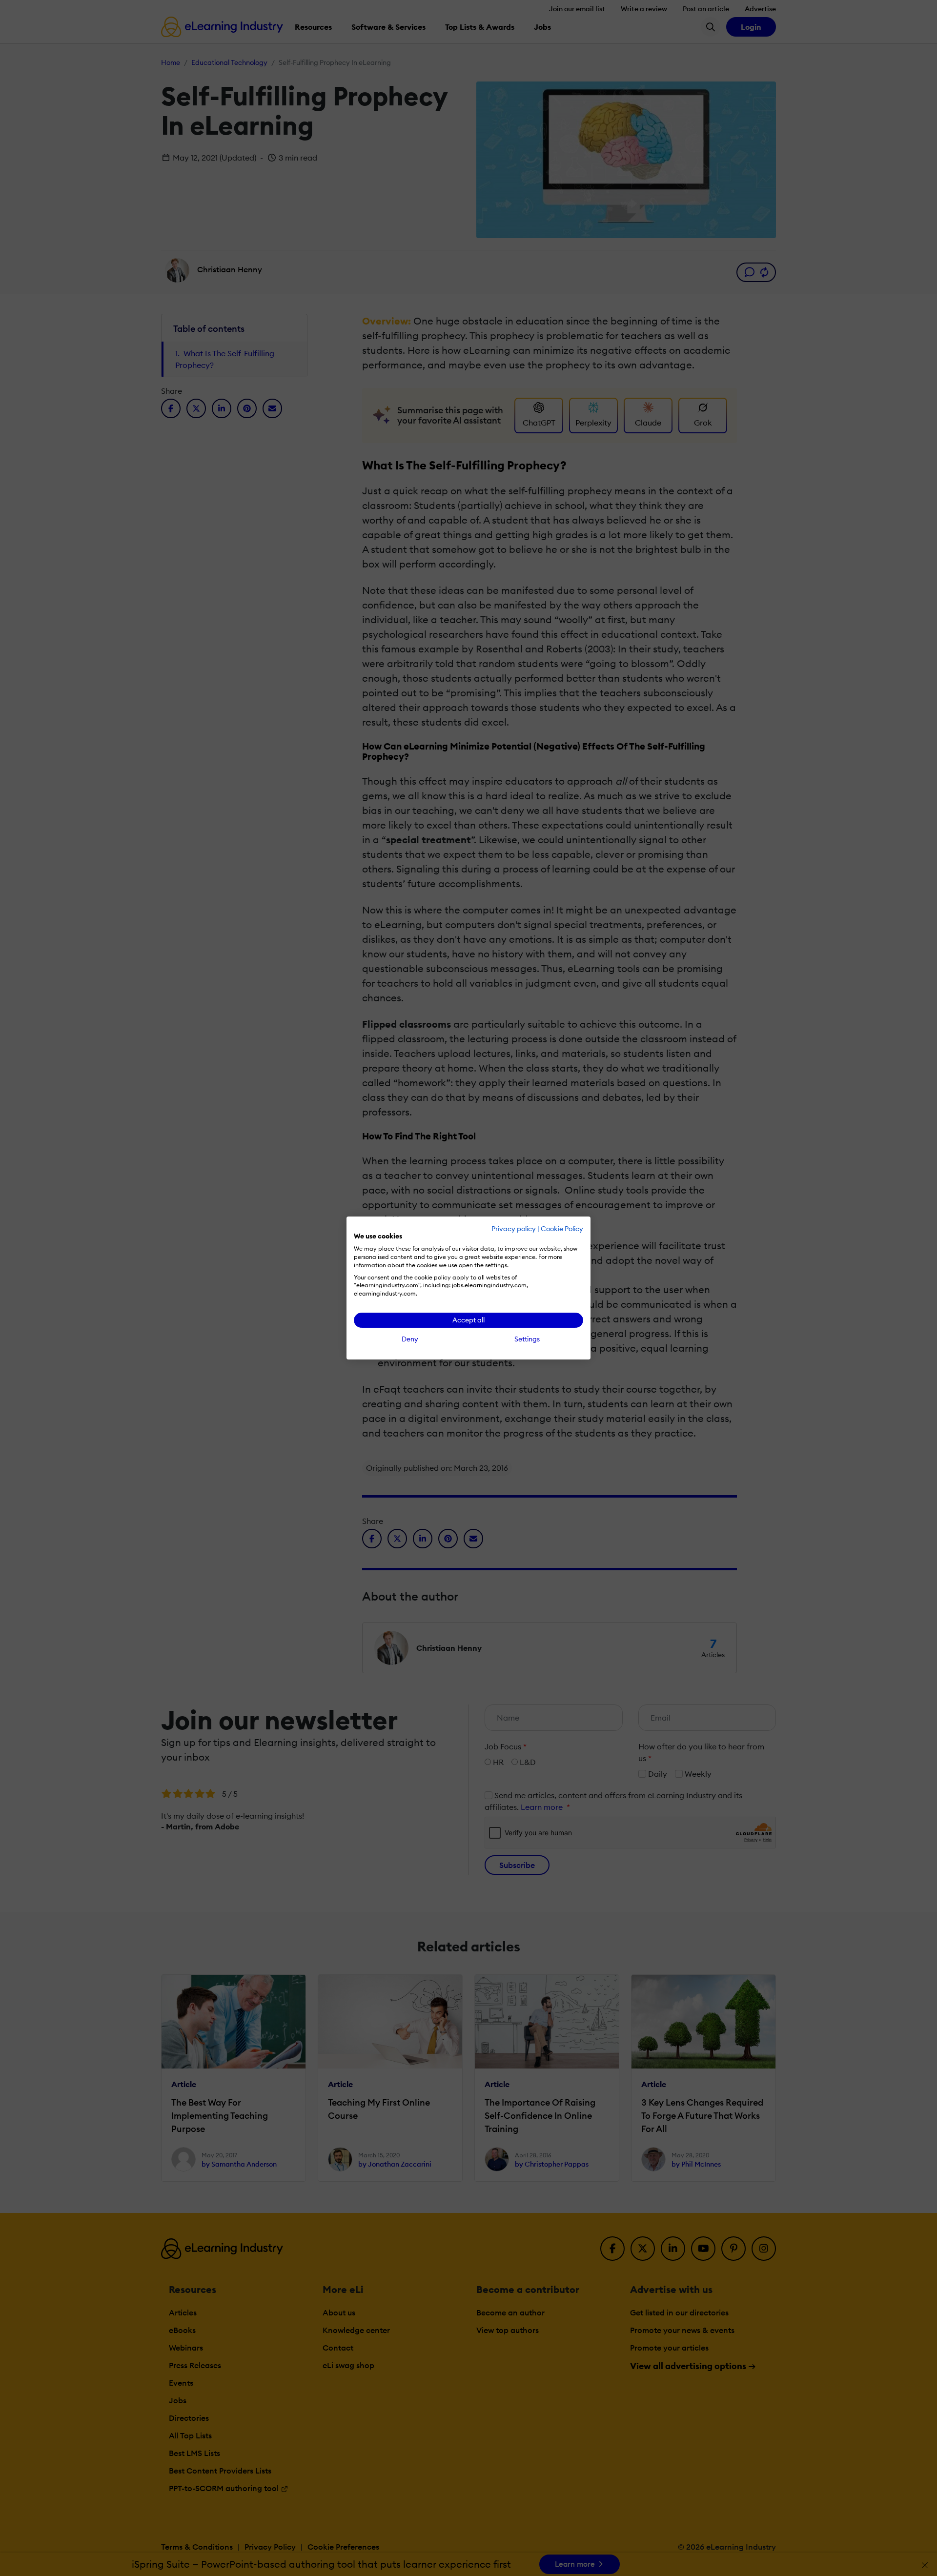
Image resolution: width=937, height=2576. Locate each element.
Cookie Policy (562, 1229)
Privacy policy (514, 1229)
